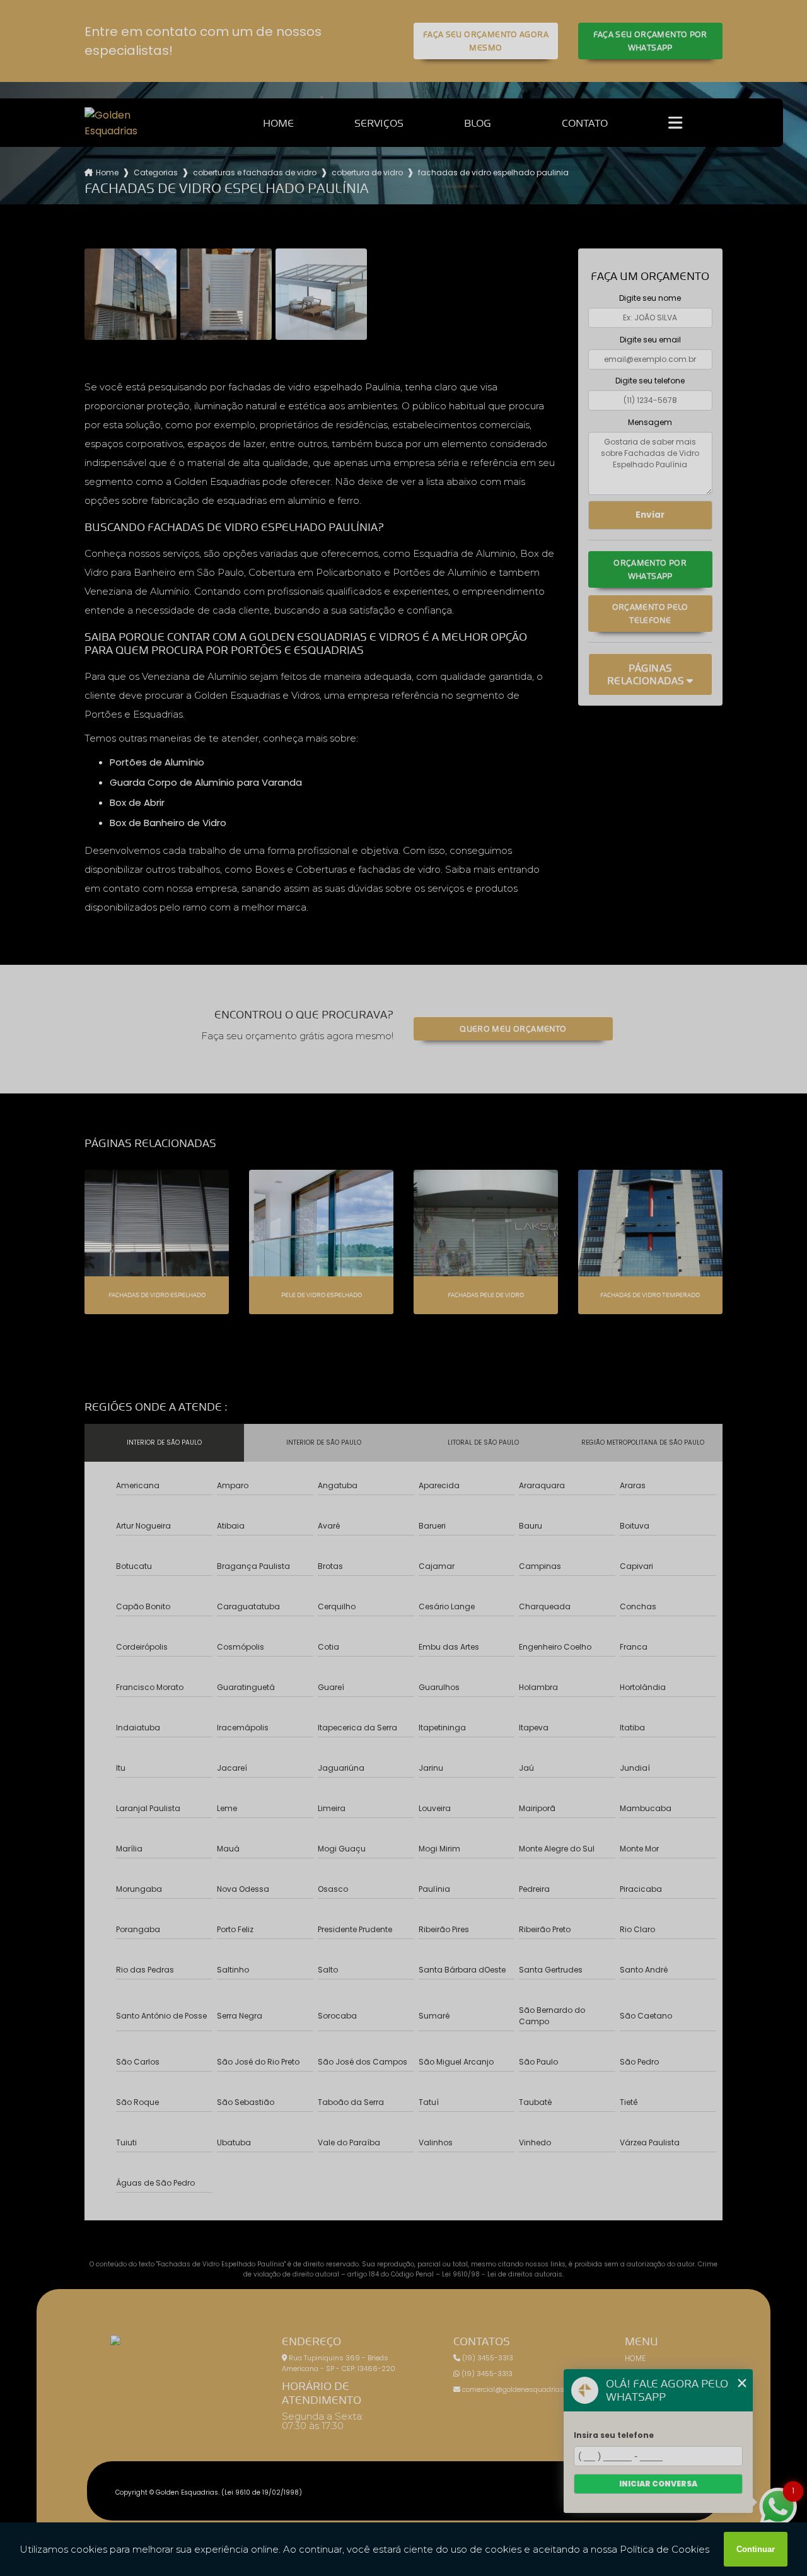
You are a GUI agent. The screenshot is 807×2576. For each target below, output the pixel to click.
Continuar (756, 2549)
